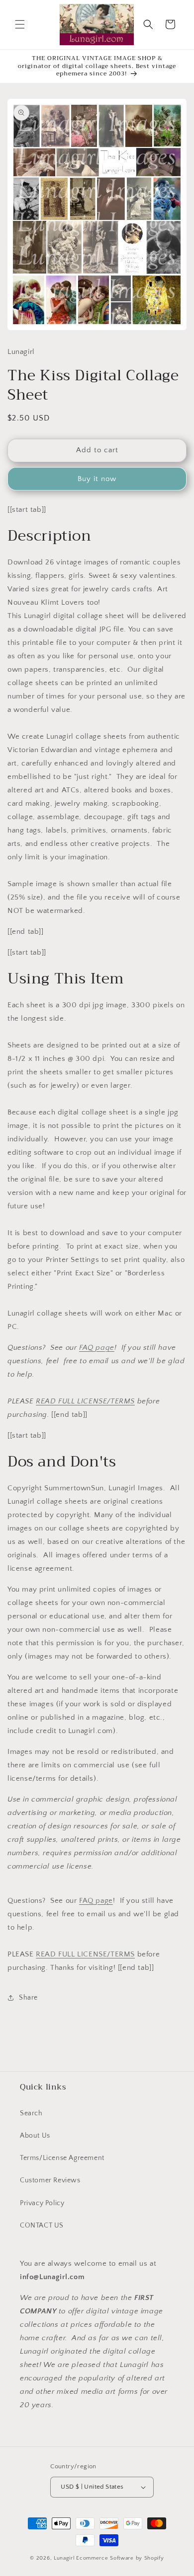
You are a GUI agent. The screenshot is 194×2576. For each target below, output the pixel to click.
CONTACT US (42, 2226)
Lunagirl (64, 2558)
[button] (20, 24)
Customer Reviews (50, 2180)
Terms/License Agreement (62, 2158)
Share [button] (28, 1998)
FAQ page (97, 1348)
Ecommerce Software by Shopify (120, 2558)
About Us (35, 2136)
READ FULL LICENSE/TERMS (85, 1401)
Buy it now (97, 479)
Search (31, 2113)
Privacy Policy (42, 2203)
